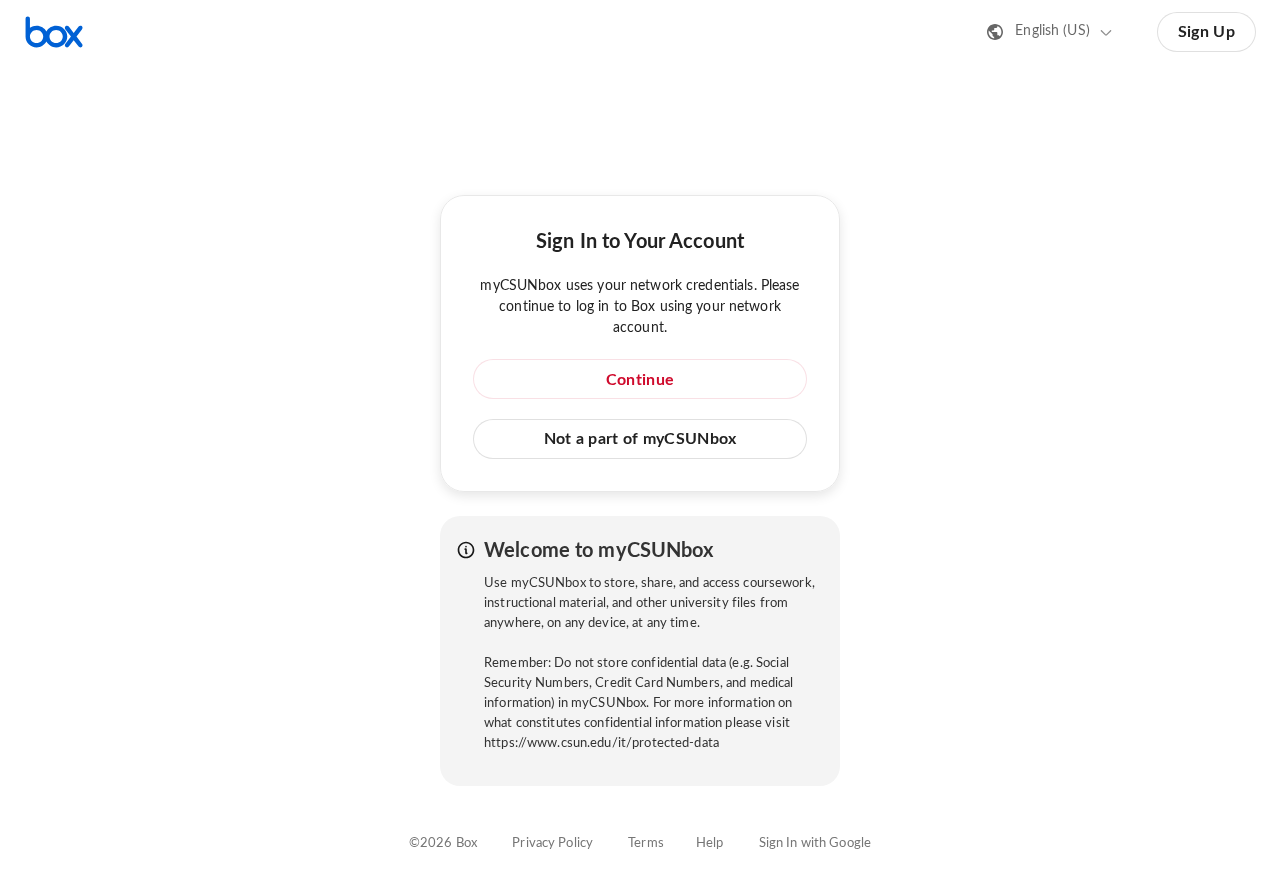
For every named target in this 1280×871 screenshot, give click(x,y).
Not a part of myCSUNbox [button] (640, 439)
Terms (646, 843)
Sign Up (1206, 32)
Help (710, 843)
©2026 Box (443, 843)
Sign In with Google (815, 843)
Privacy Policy (552, 843)
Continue (640, 380)
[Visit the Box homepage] (54, 32)
